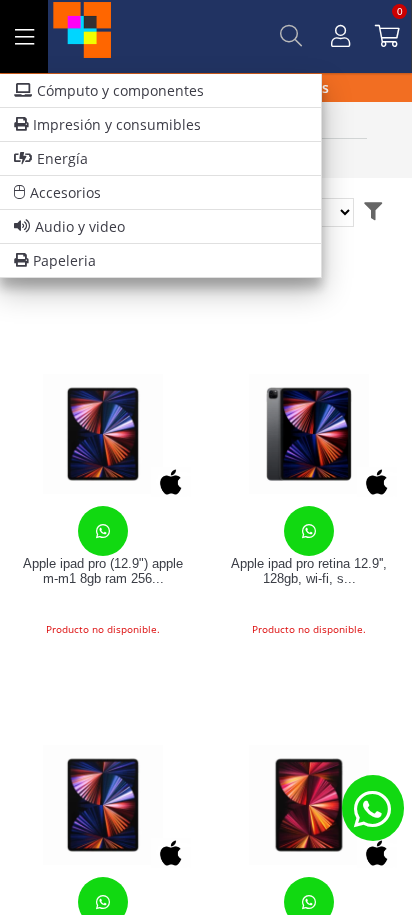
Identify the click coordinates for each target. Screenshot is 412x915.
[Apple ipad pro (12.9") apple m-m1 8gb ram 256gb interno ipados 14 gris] (103, 434)
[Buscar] (291, 36)
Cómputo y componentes (120, 90)
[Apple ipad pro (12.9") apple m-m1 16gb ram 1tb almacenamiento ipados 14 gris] (103, 805)
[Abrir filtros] (373, 212)
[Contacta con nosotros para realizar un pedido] (103, 531)
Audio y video (80, 226)
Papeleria (64, 260)
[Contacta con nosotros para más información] (373, 807)
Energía (62, 158)
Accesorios (65, 192)
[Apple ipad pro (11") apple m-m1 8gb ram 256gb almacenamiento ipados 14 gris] (309, 805)
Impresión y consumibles (117, 124)
